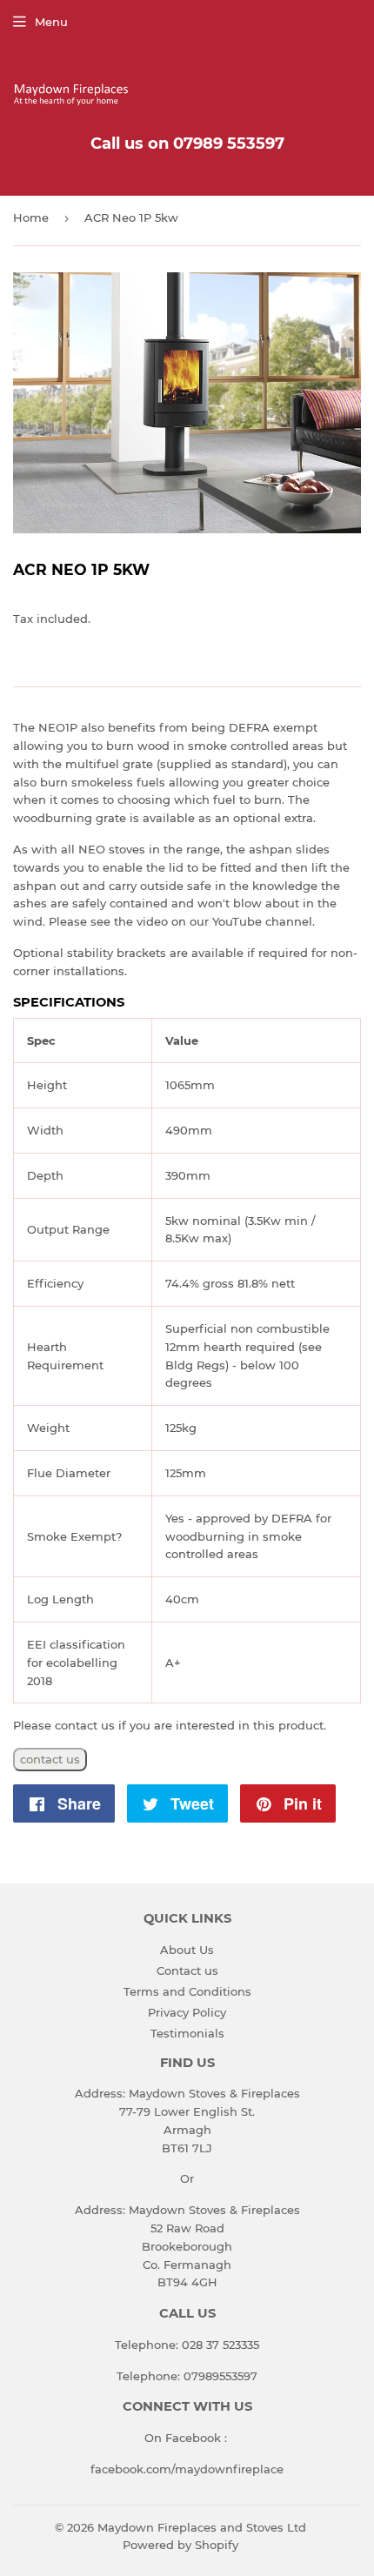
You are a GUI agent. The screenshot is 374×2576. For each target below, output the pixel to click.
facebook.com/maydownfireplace (187, 2469)
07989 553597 (229, 144)
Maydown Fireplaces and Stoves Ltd (202, 2527)
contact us (50, 1759)
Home (31, 217)
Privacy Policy (187, 2012)
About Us (187, 1950)
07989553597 (220, 2376)
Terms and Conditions (187, 1991)
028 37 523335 (220, 2345)
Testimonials (187, 2033)
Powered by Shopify (180, 2545)
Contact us (187, 1970)
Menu (51, 22)
